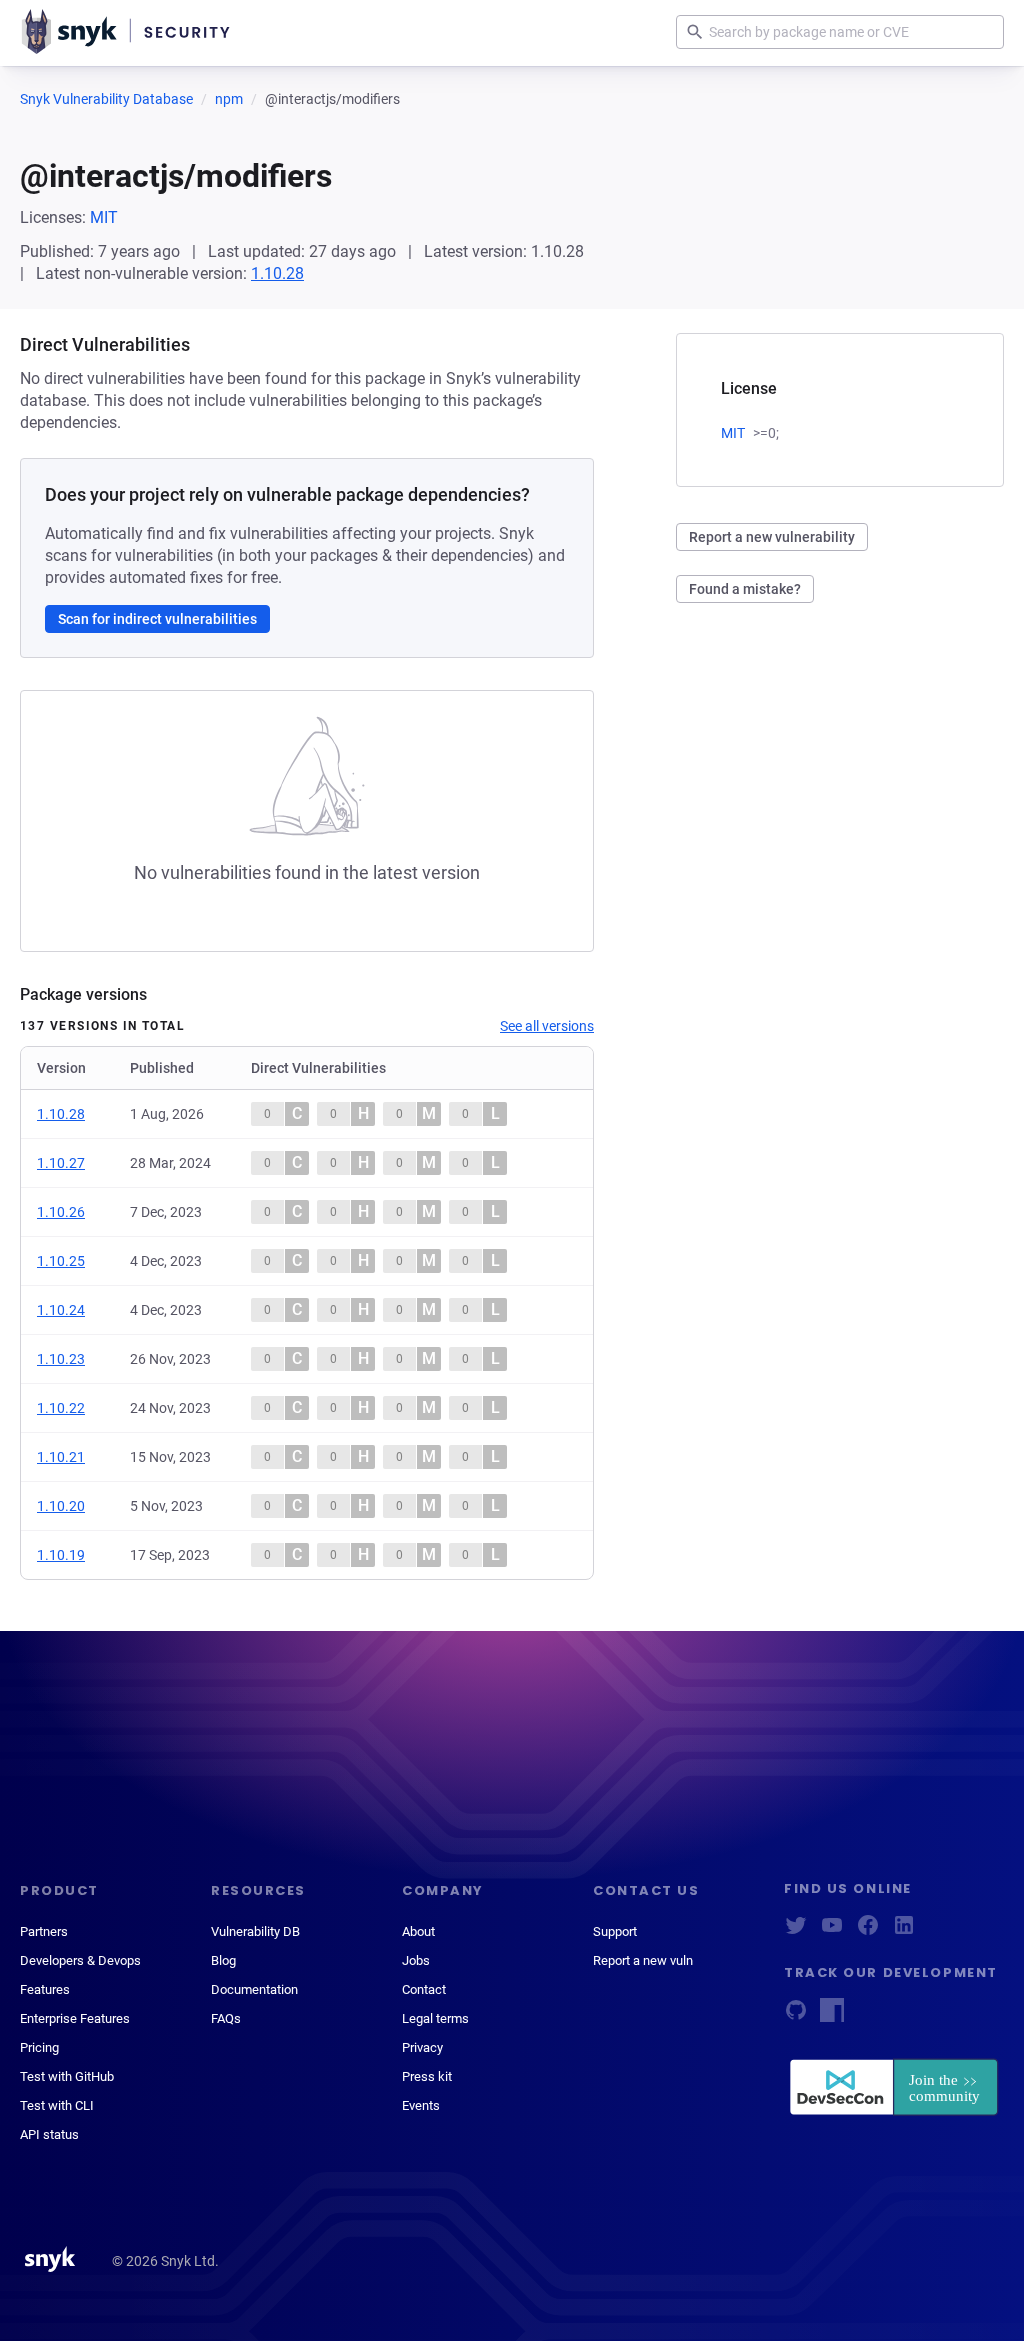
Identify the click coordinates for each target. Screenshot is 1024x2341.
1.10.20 (61, 1506)
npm (229, 99)
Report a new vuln (643, 1960)
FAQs (226, 2018)
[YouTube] (832, 1931)
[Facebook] (868, 1931)
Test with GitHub (67, 2076)
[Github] (796, 2016)
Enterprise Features (75, 2018)
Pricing (39, 2047)
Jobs (416, 1960)
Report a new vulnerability (772, 537)
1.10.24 (61, 1310)
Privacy (422, 2047)
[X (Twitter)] (796, 1931)
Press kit (427, 2076)
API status (49, 2134)
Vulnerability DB (255, 1931)
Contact (424, 1989)
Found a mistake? (745, 589)
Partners (44, 1931)
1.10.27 (61, 1163)
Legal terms (435, 2018)
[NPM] (832, 2016)
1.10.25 (61, 1261)
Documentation (254, 1989)
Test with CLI (57, 2105)
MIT (104, 217)
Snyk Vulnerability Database (106, 99)
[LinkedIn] (904, 1931)
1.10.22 (61, 1408)
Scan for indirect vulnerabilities (157, 619)
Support (615, 1931)
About (418, 1931)
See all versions (547, 1026)
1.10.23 (61, 1359)
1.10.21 (61, 1457)
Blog (223, 1960)
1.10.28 (277, 273)
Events (421, 2105)
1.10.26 (61, 1212)
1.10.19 (61, 1555)
